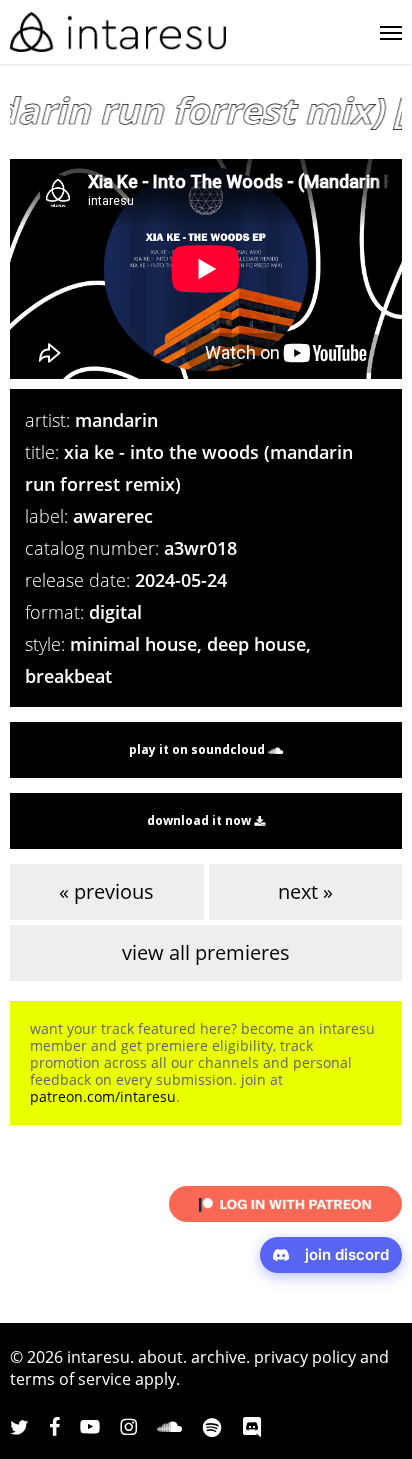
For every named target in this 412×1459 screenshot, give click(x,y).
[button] (391, 32)
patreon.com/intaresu (103, 1096)
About (160, 1357)
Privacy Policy (305, 1357)
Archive (218, 1357)
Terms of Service (70, 1379)
